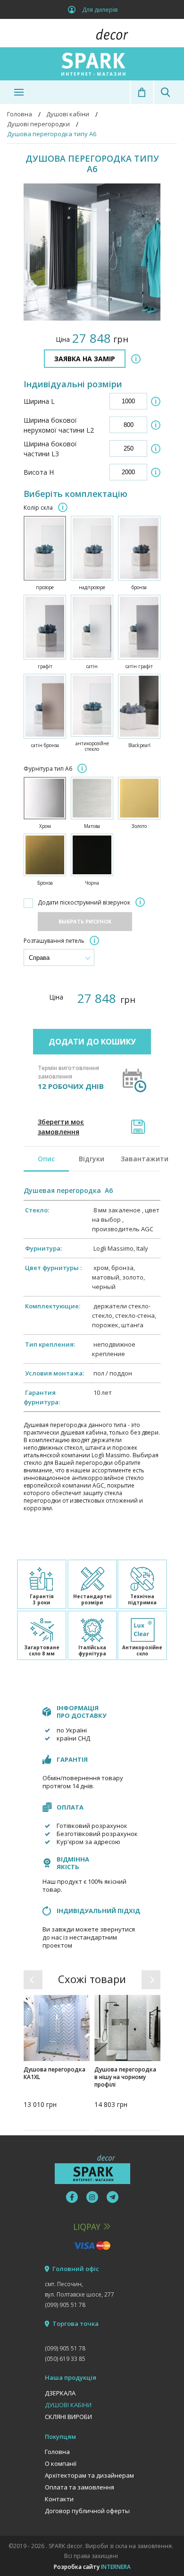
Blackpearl (139, 745)
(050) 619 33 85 (65, 2359)
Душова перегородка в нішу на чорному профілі (125, 2077)
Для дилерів (100, 9)
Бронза (45, 883)
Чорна (92, 883)
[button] (33, 1980)
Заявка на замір (85, 359)
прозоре (45, 587)
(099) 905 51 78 (65, 2305)
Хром (45, 826)
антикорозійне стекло (92, 746)
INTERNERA (116, 2567)
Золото (139, 826)
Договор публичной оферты (87, 2511)
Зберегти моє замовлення (61, 1127)
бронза (139, 587)
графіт (45, 666)
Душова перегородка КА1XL (54, 2073)
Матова (92, 826)
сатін (92, 666)
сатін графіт (139, 666)
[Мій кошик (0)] (142, 92)
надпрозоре (92, 587)
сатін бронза (45, 745)
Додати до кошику (92, 1042)
